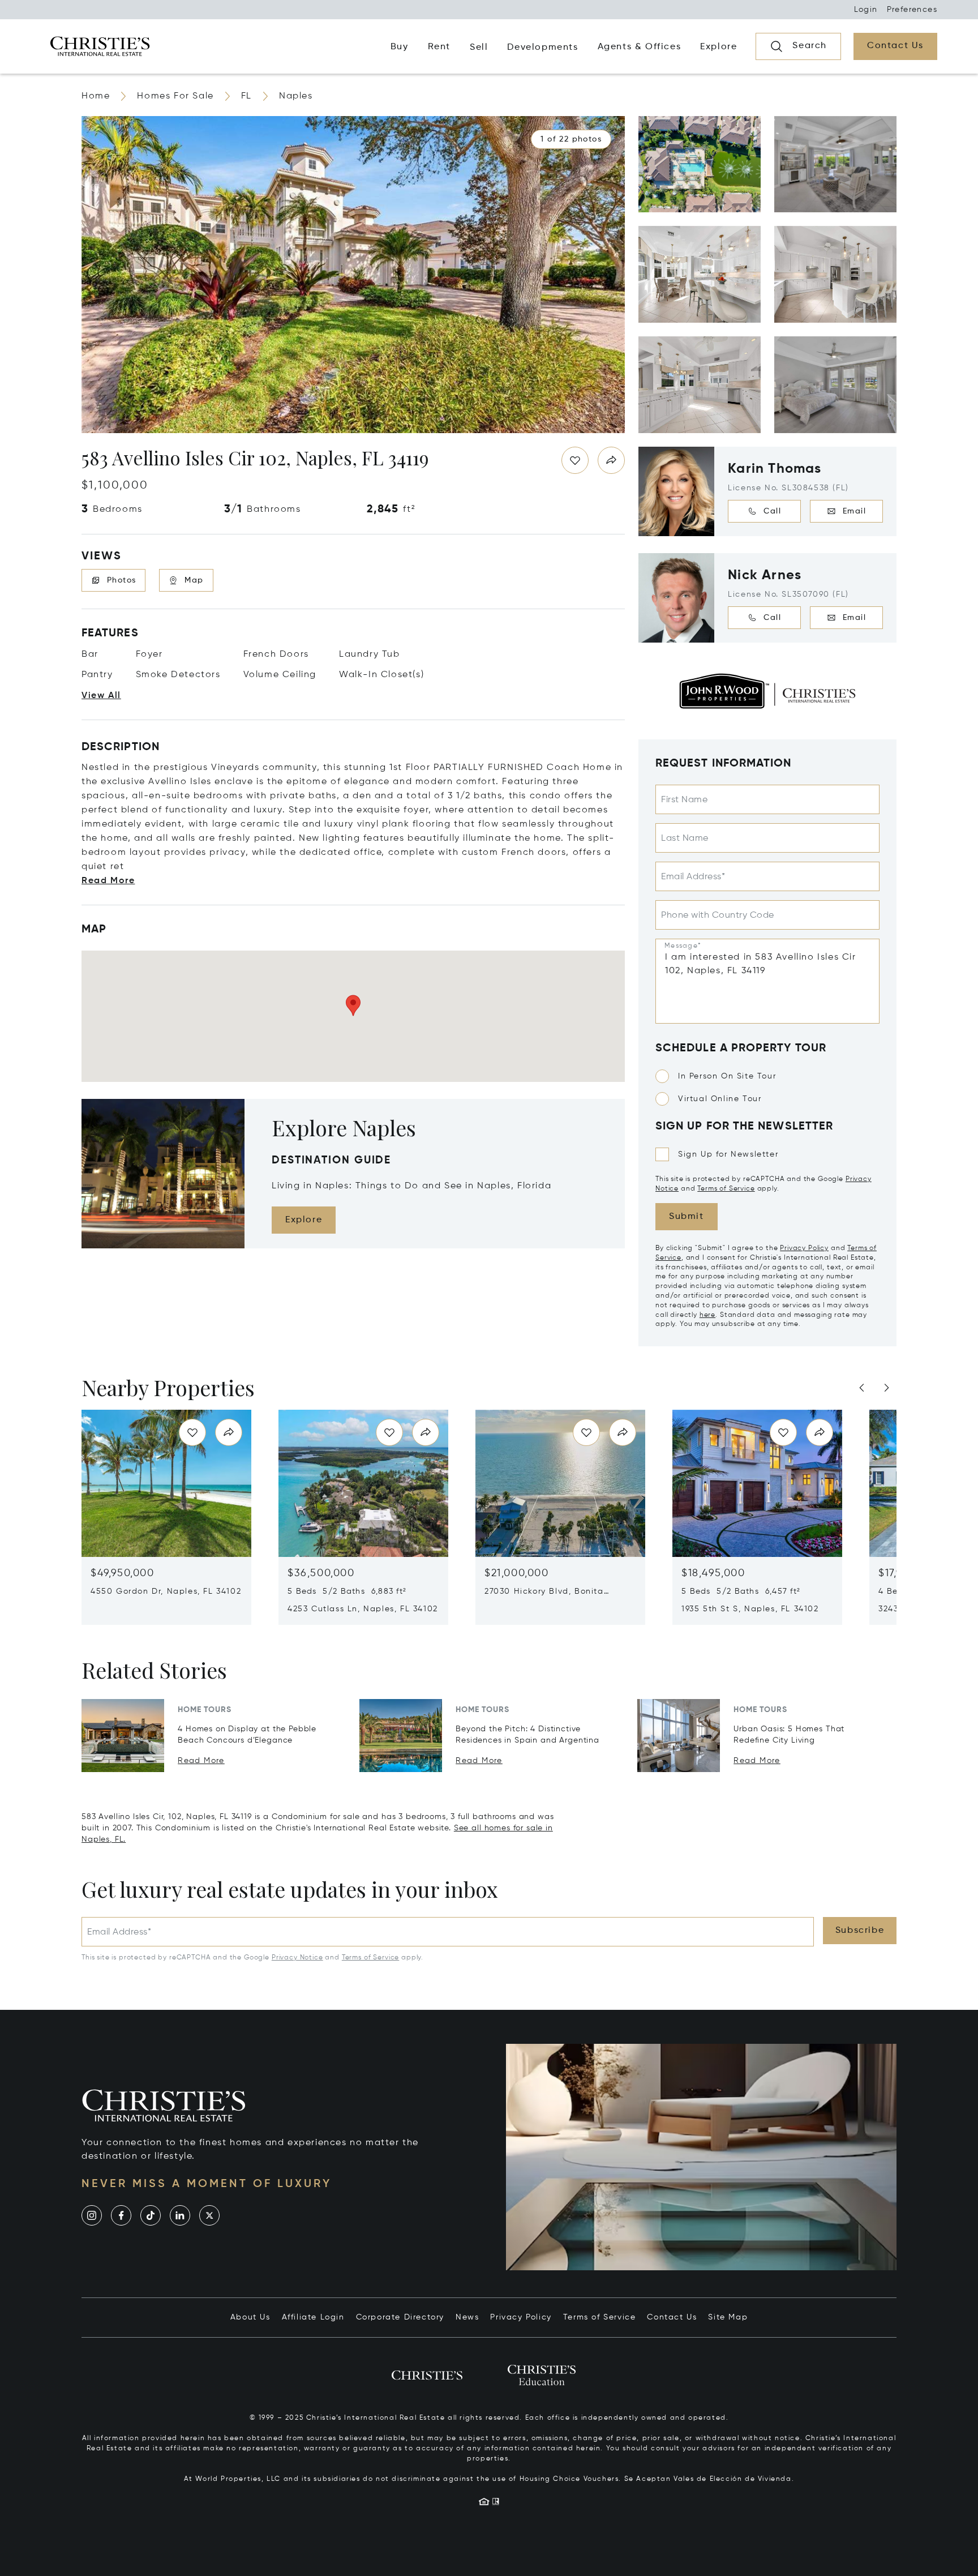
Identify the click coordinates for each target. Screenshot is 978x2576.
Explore (304, 1220)
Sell (479, 48)
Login (866, 10)
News (467, 2317)
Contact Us (672, 2317)
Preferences (912, 10)
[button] (571, 139)
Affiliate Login (313, 2317)
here (707, 1315)
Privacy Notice (297, 1958)
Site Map (728, 2317)
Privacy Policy (804, 1248)
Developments (542, 48)
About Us (250, 2317)
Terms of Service (726, 1189)
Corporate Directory (400, 2317)
